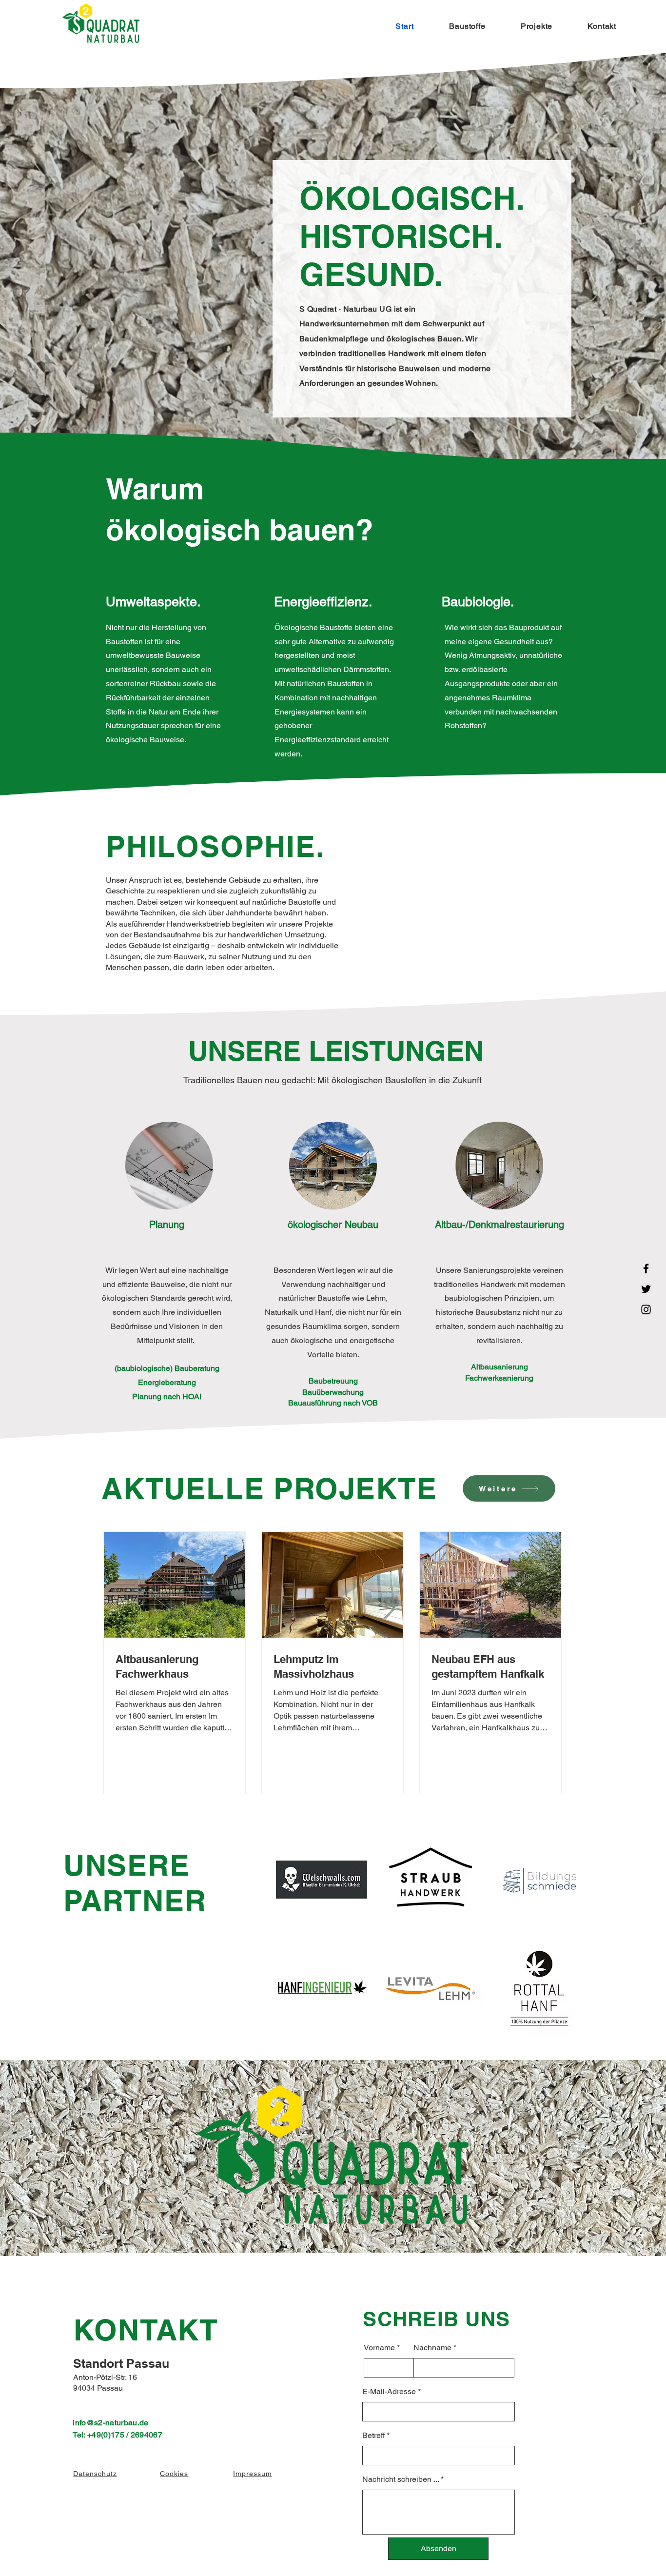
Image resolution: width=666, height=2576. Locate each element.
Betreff (373, 2436)
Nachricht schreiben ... (401, 2479)
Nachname (432, 2348)
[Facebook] (646, 1268)
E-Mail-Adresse (389, 2392)
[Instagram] (646, 1309)
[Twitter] (646, 1289)
